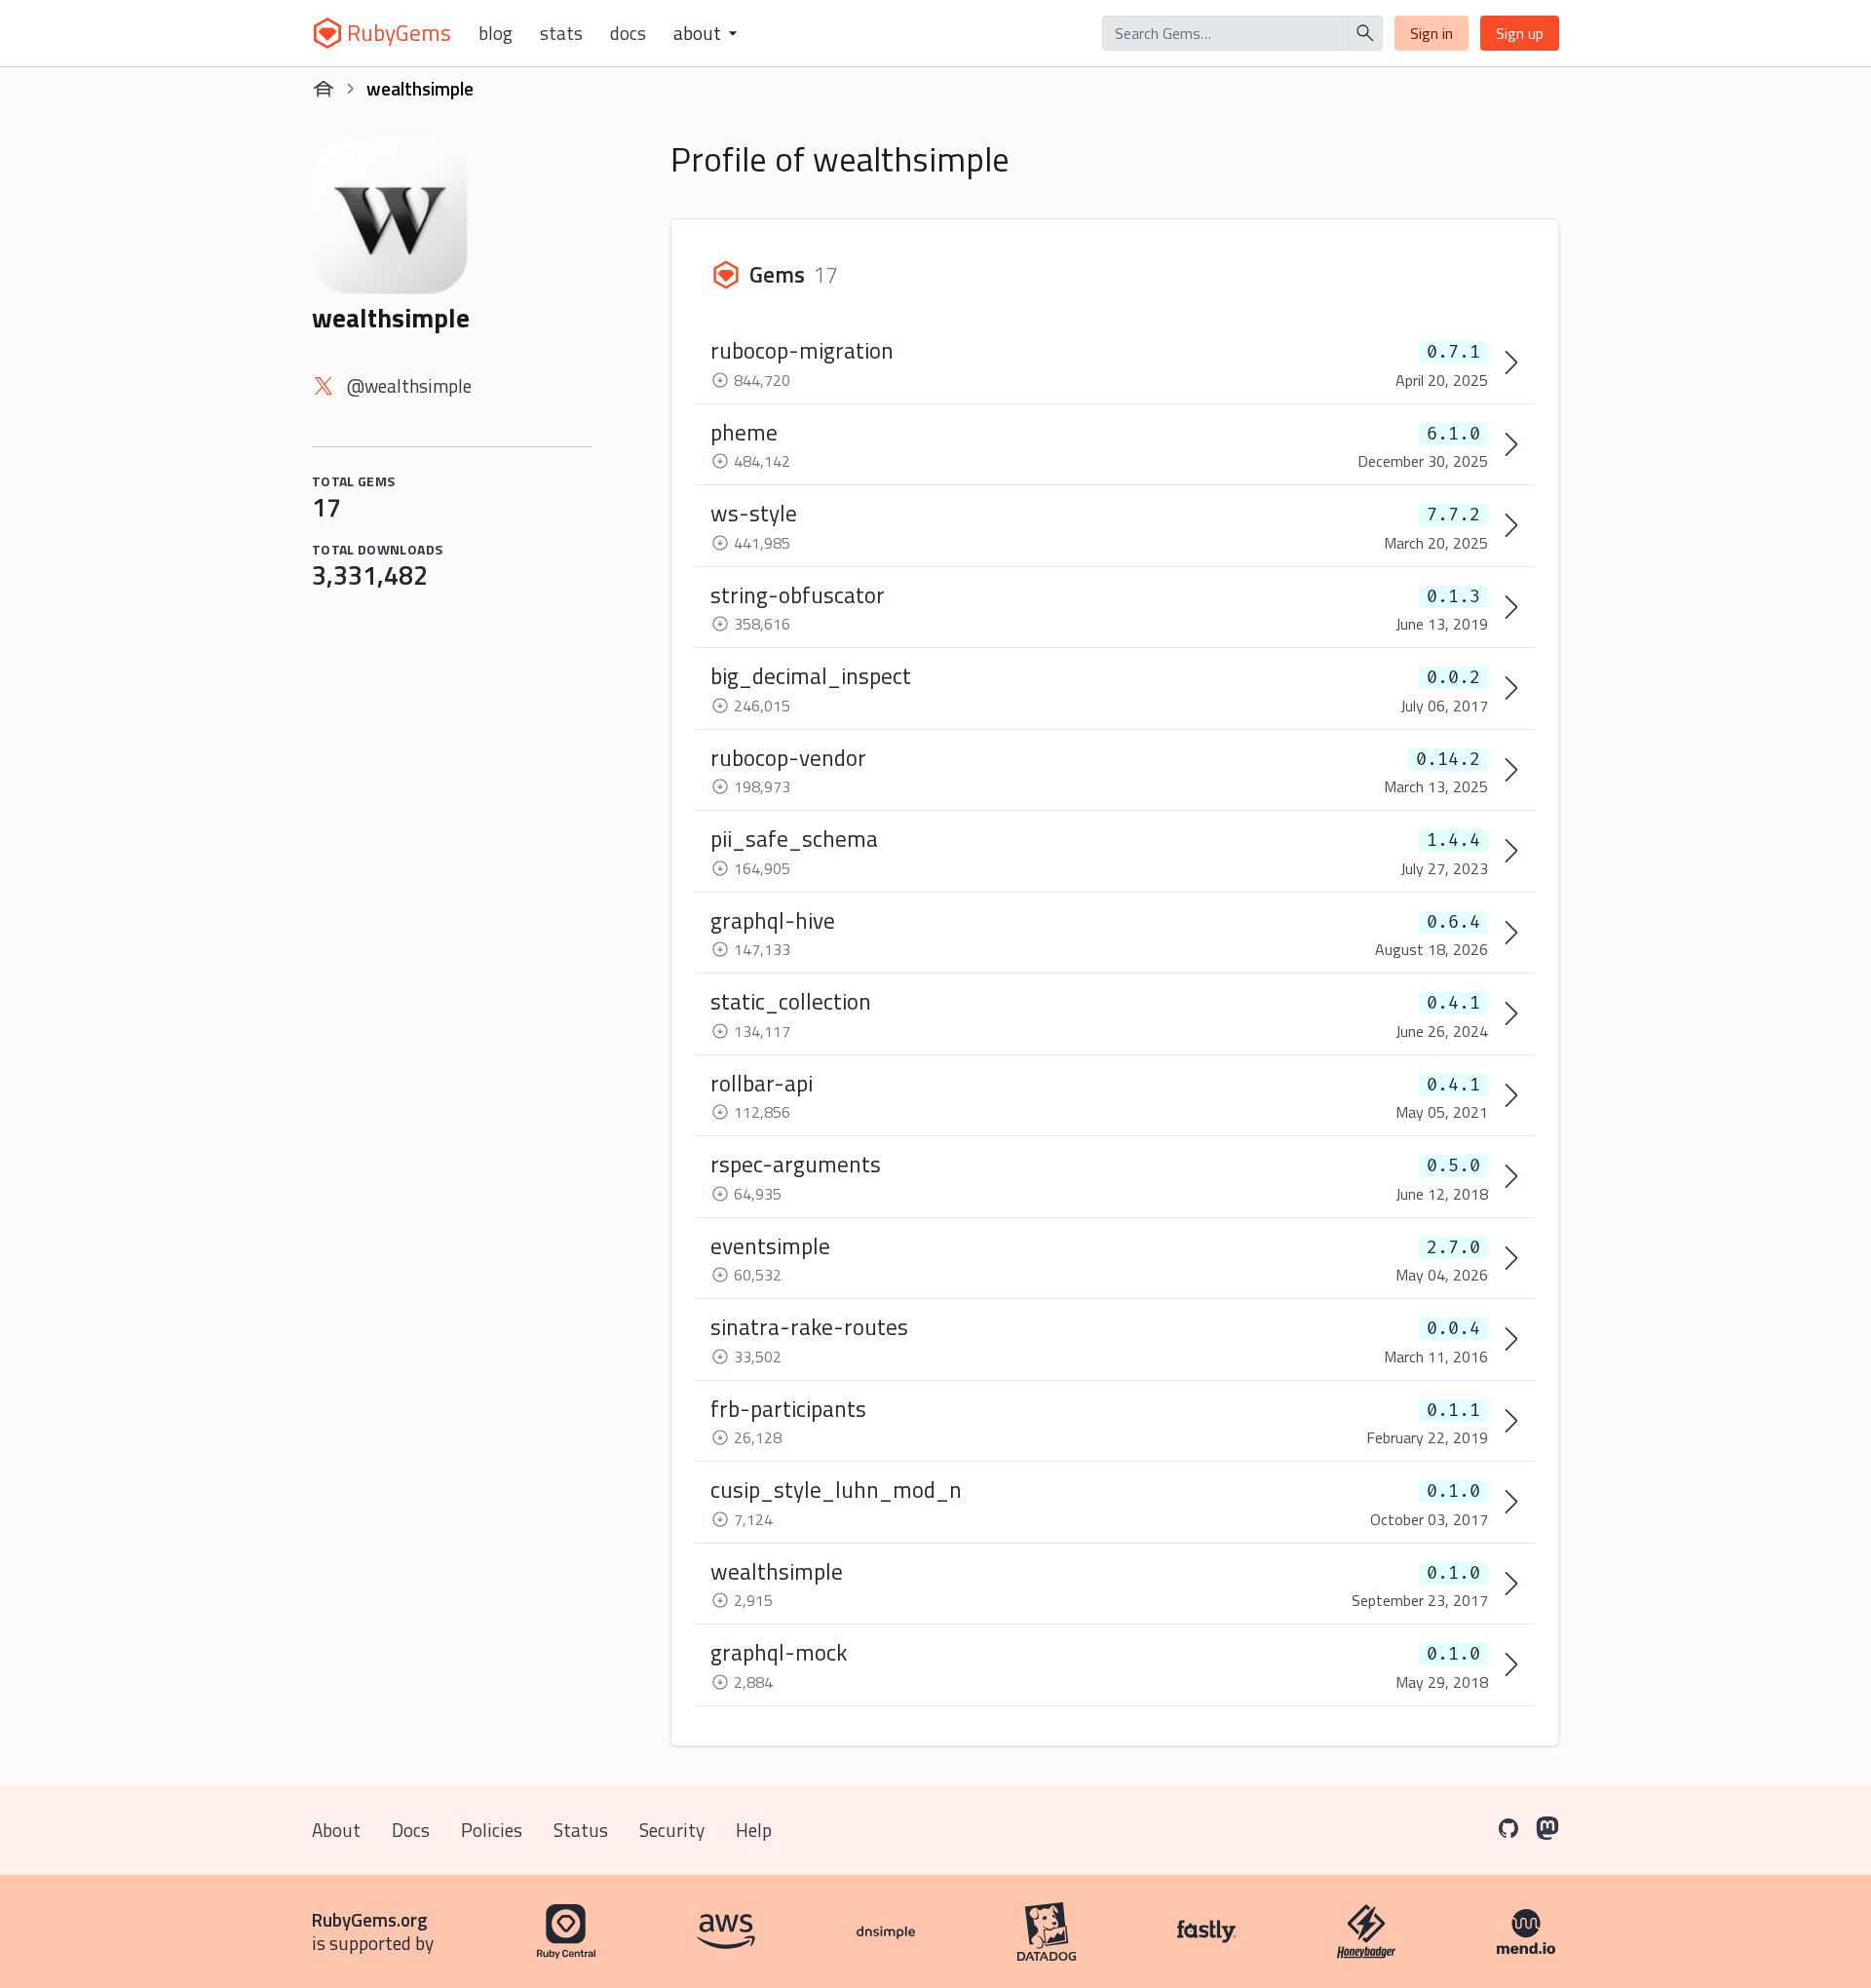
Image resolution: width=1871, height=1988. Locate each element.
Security (672, 1830)
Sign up (1520, 33)
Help (754, 1830)
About (336, 1830)
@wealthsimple (409, 385)
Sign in (1432, 33)
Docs (628, 33)
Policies (492, 1830)
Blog (496, 33)
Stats (561, 33)
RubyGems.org (370, 1919)
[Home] (324, 89)
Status (581, 1830)
